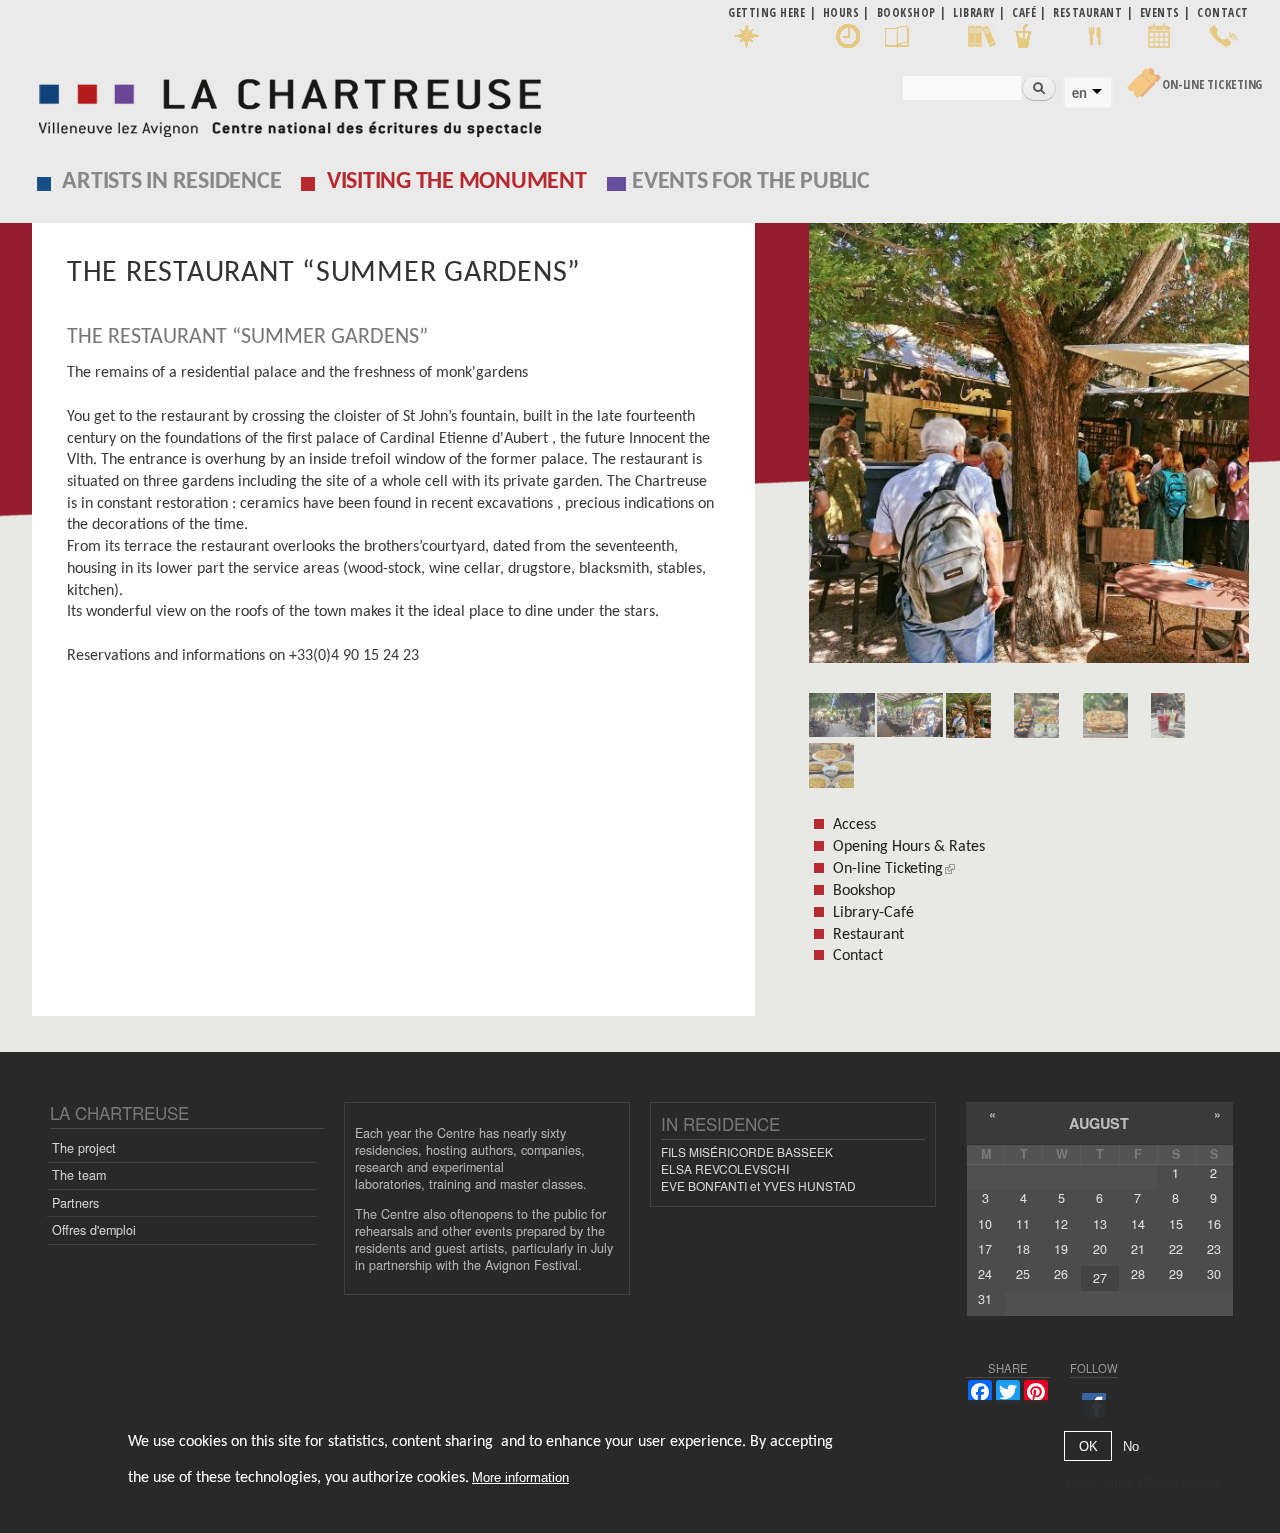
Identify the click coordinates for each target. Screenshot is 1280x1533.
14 (1138, 1224)
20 (1100, 1249)
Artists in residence (171, 182)
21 (1138, 1249)
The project (84, 1148)
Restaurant (868, 935)
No (1131, 1446)
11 (1023, 1224)
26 (1061, 1274)
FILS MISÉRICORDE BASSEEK (747, 1151)
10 (985, 1224)
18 (1023, 1249)
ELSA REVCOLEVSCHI (725, 1168)
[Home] (284, 102)
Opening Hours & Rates (909, 847)
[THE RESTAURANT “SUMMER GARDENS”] (1029, 450)
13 (1100, 1224)
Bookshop (864, 891)
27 (1100, 1278)
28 (1138, 1274)
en (1079, 93)
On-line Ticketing (1212, 84)
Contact (858, 956)
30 (1214, 1274)
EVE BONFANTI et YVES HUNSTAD (758, 1185)
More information (520, 1477)
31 (985, 1299)
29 (1176, 1274)
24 (985, 1274)
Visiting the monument (457, 182)
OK (1088, 1446)
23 (1214, 1249)
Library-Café (873, 913)
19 (1061, 1249)
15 (1176, 1224)
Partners (75, 1203)
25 (1023, 1274)
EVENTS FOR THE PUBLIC (751, 182)
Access (854, 825)
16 (1214, 1224)
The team (79, 1175)
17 (985, 1249)
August (1099, 1123)
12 (1061, 1224)
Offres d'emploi (94, 1230)
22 (1176, 1249)
